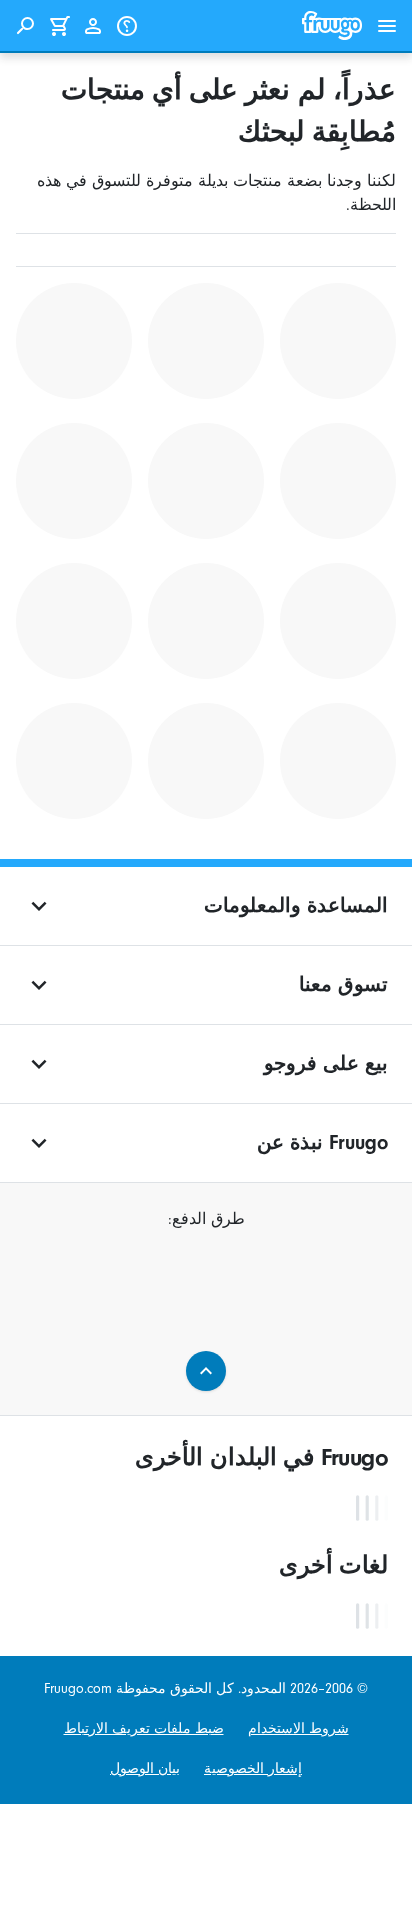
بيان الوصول (145, 1769)
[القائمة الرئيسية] (387, 26)
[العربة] (59, 26)
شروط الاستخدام (298, 1729)
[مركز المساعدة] (127, 26)
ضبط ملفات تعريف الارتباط (144, 1729)
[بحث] (25, 26)
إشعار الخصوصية (253, 1769)
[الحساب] (93, 26)
